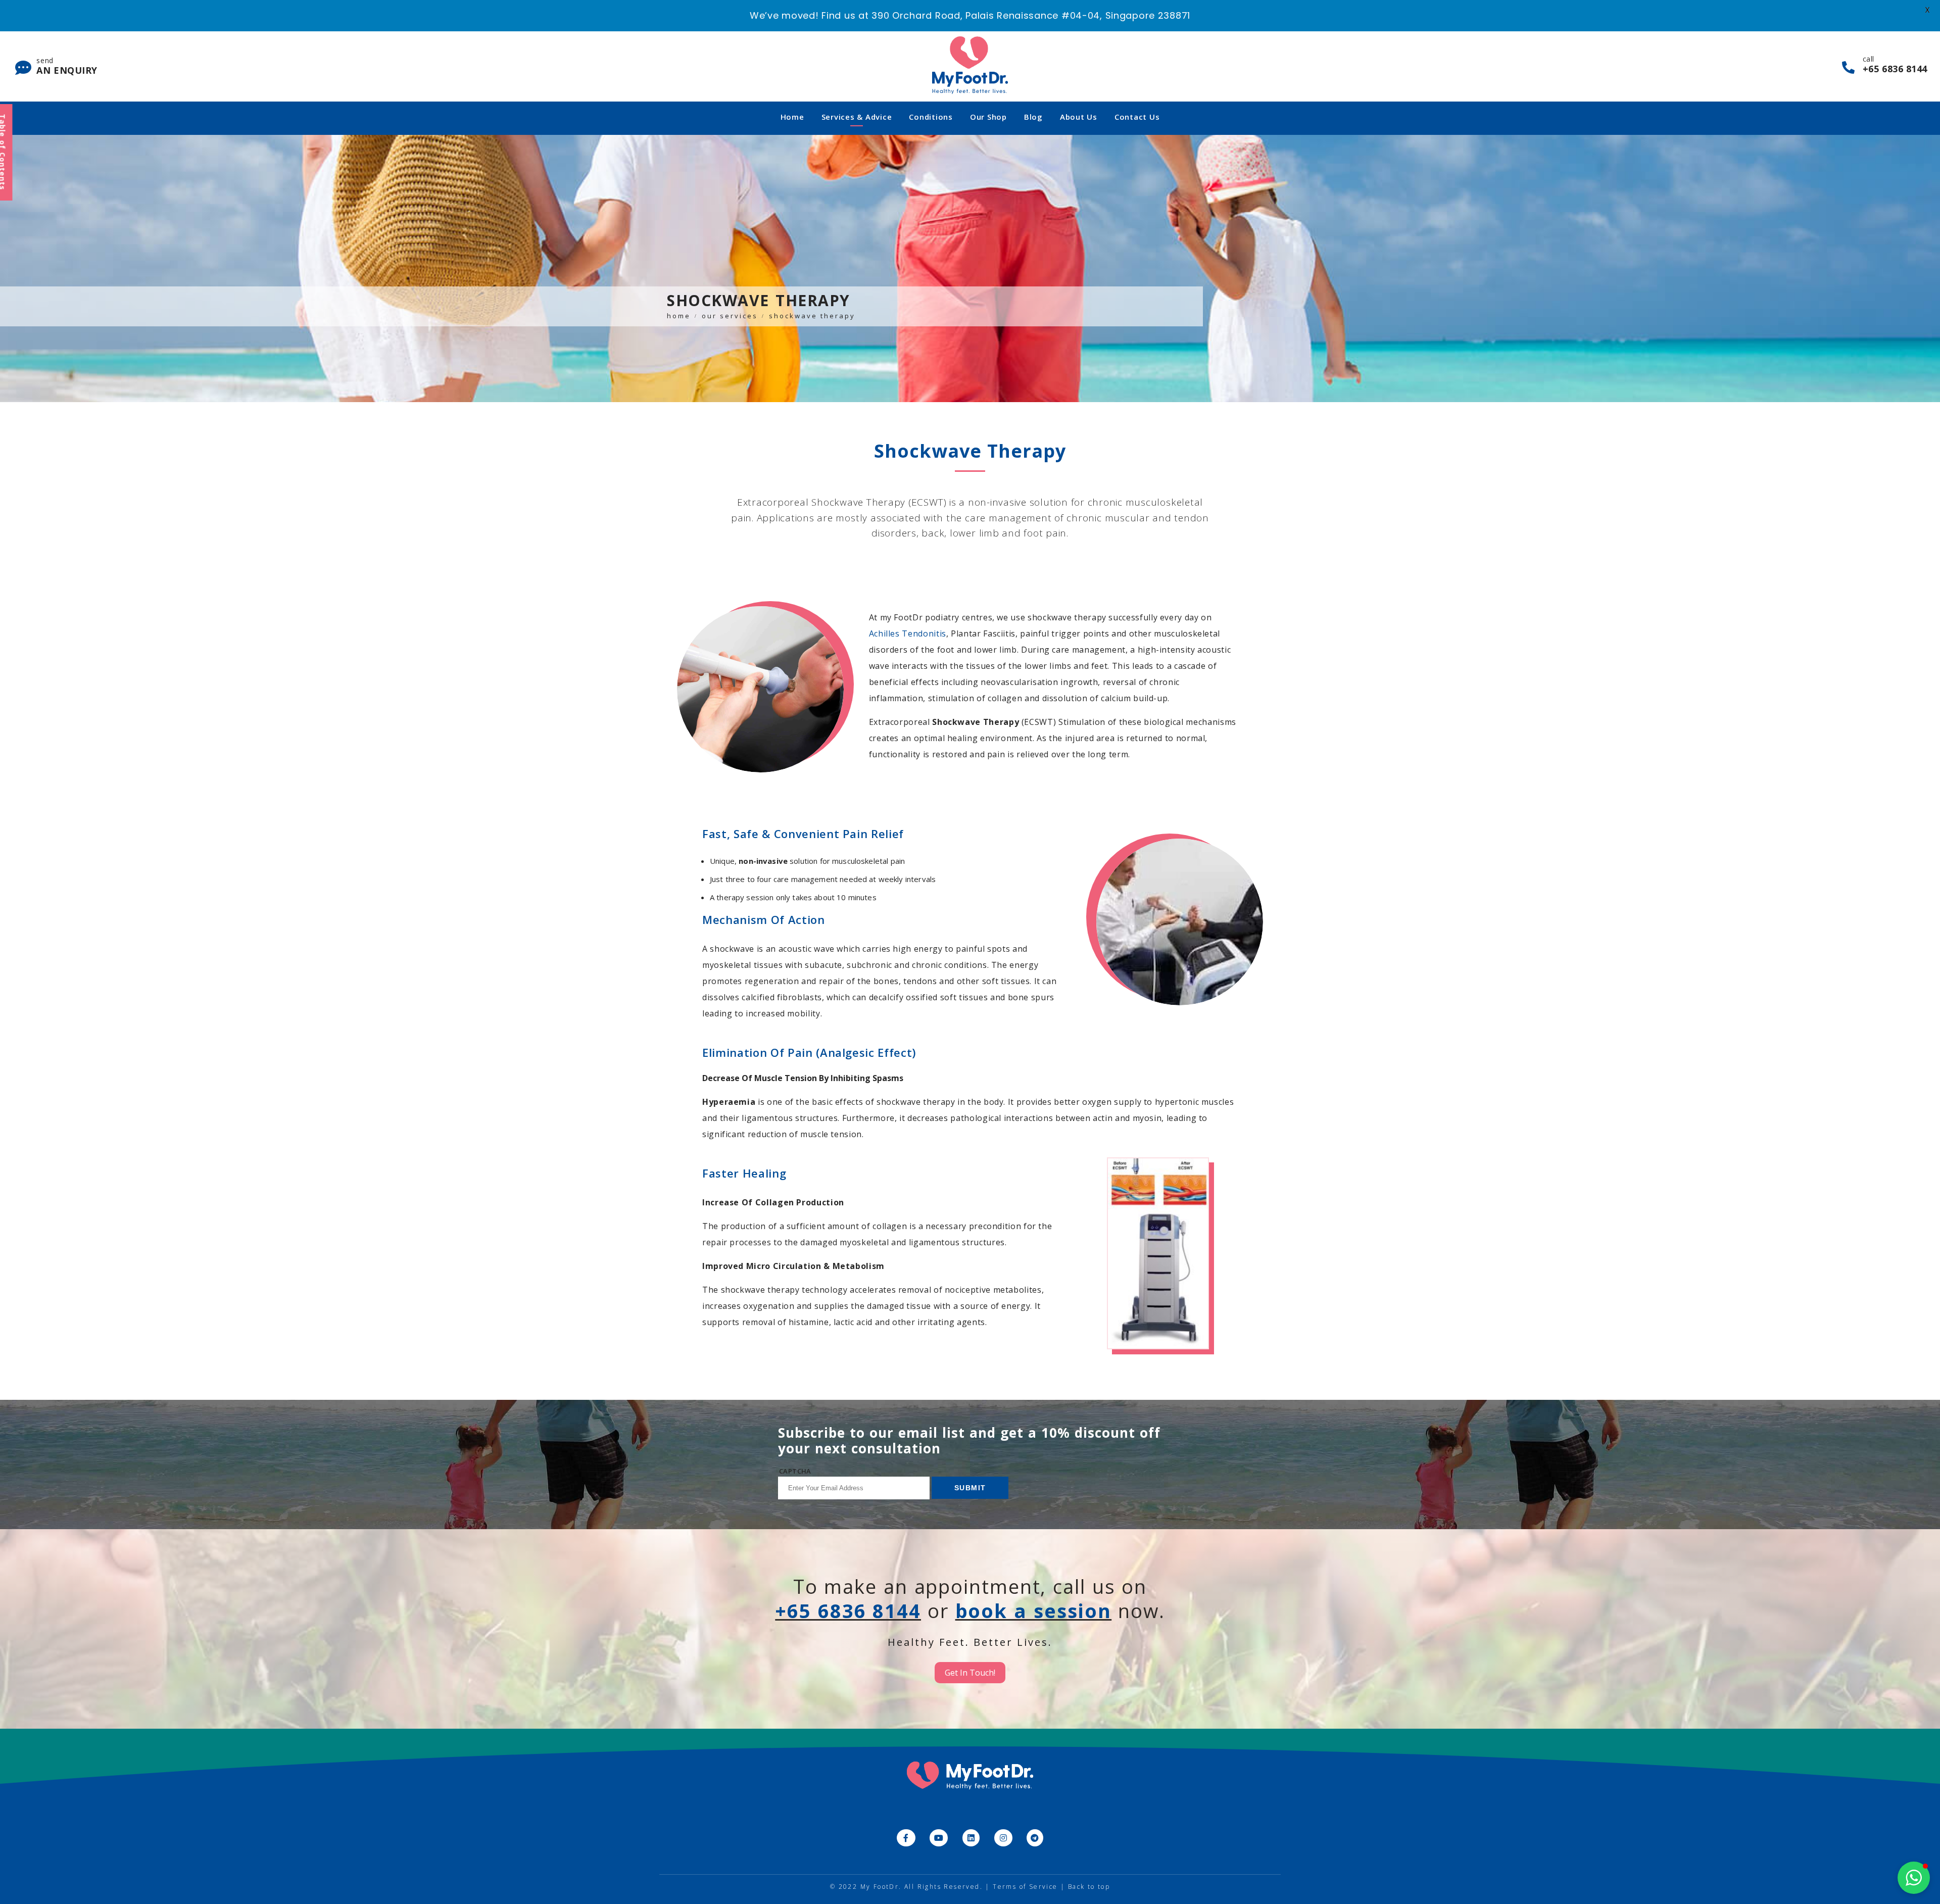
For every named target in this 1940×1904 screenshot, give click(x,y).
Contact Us (1137, 117)
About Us (1079, 117)
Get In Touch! (970, 1673)
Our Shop (988, 117)
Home (792, 117)
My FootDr (880, 1887)
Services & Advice (857, 117)
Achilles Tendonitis (908, 633)
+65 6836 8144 (848, 1610)
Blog (1033, 117)
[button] (1914, 1878)
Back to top (1089, 1887)
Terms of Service (1025, 1887)
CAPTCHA (795, 1471)
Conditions (931, 117)
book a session (1034, 1610)
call (1895, 64)
